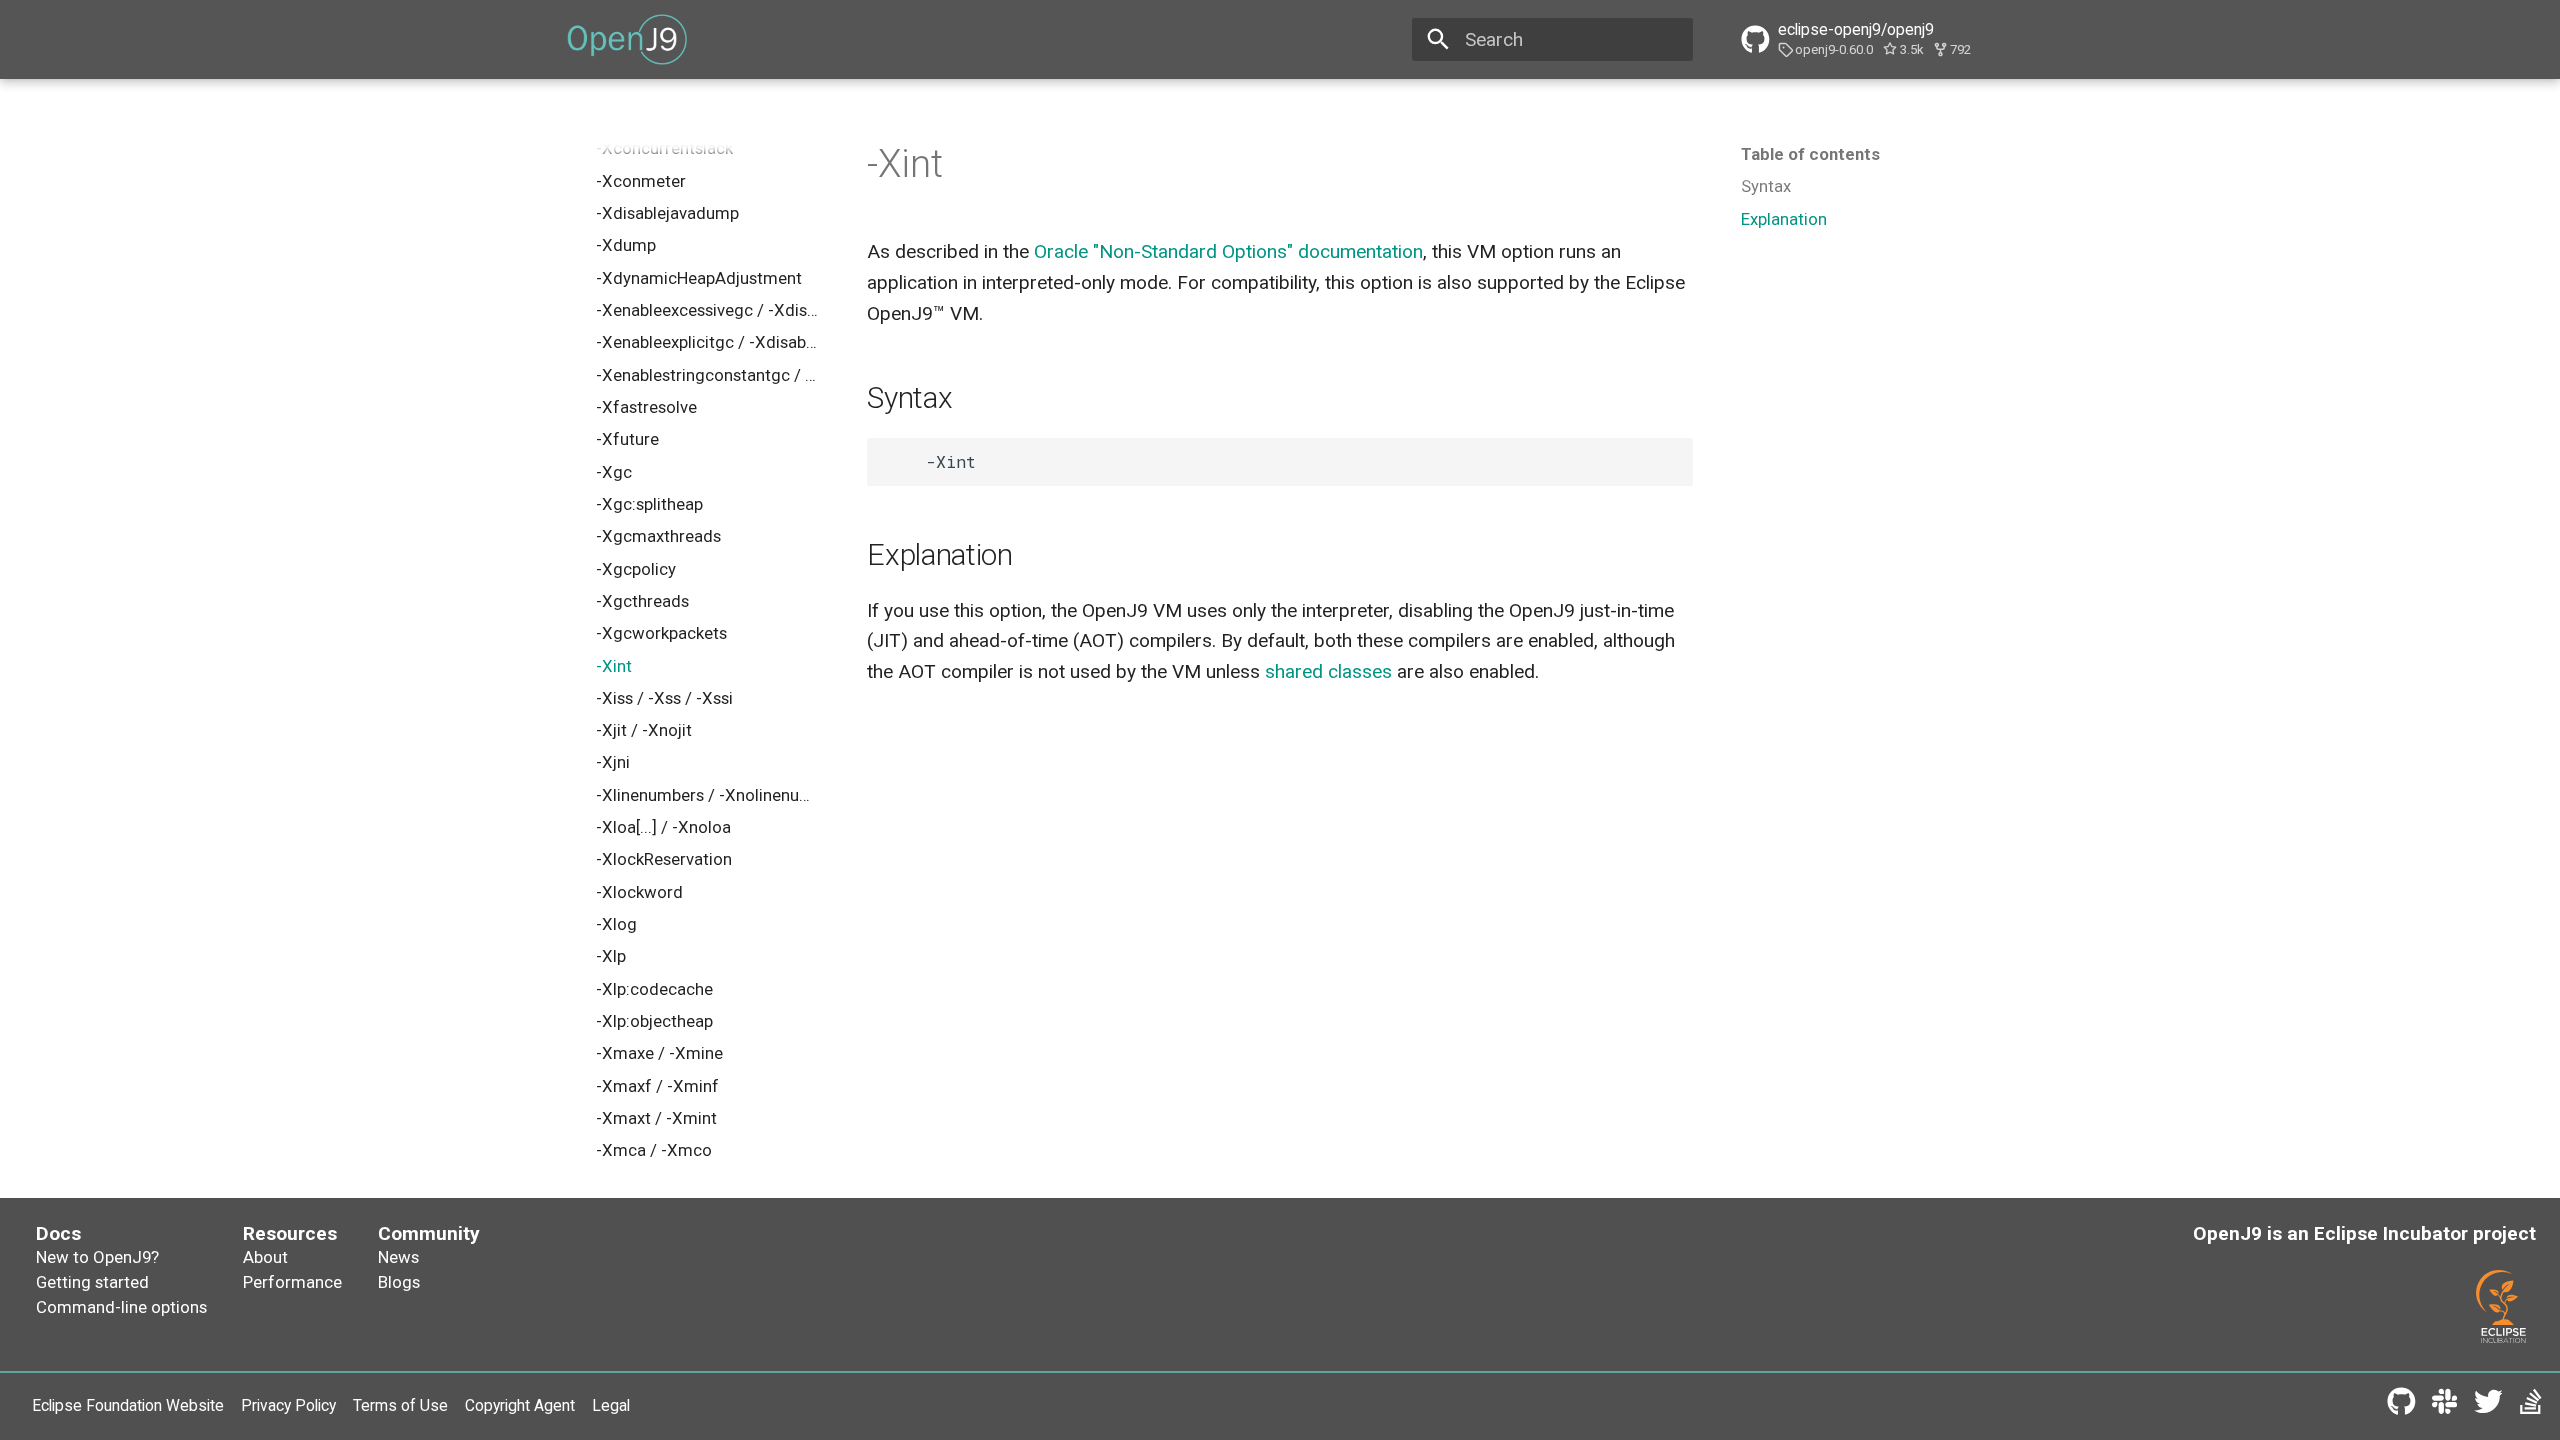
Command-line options (121, 1307)
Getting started (92, 1282)
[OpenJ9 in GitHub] (2401, 1406)
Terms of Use (400, 1406)
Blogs (399, 1282)
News (398, 1257)
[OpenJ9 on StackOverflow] (2531, 1406)
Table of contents (1810, 154)
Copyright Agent (520, 1406)
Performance (292, 1282)
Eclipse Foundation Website (128, 1406)
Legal (611, 1406)
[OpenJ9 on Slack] (2445, 1406)
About (265, 1257)
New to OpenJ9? (97, 1257)
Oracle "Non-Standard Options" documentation (1228, 251)
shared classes (1328, 671)
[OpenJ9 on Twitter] (2488, 1406)
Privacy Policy (288, 1406)
